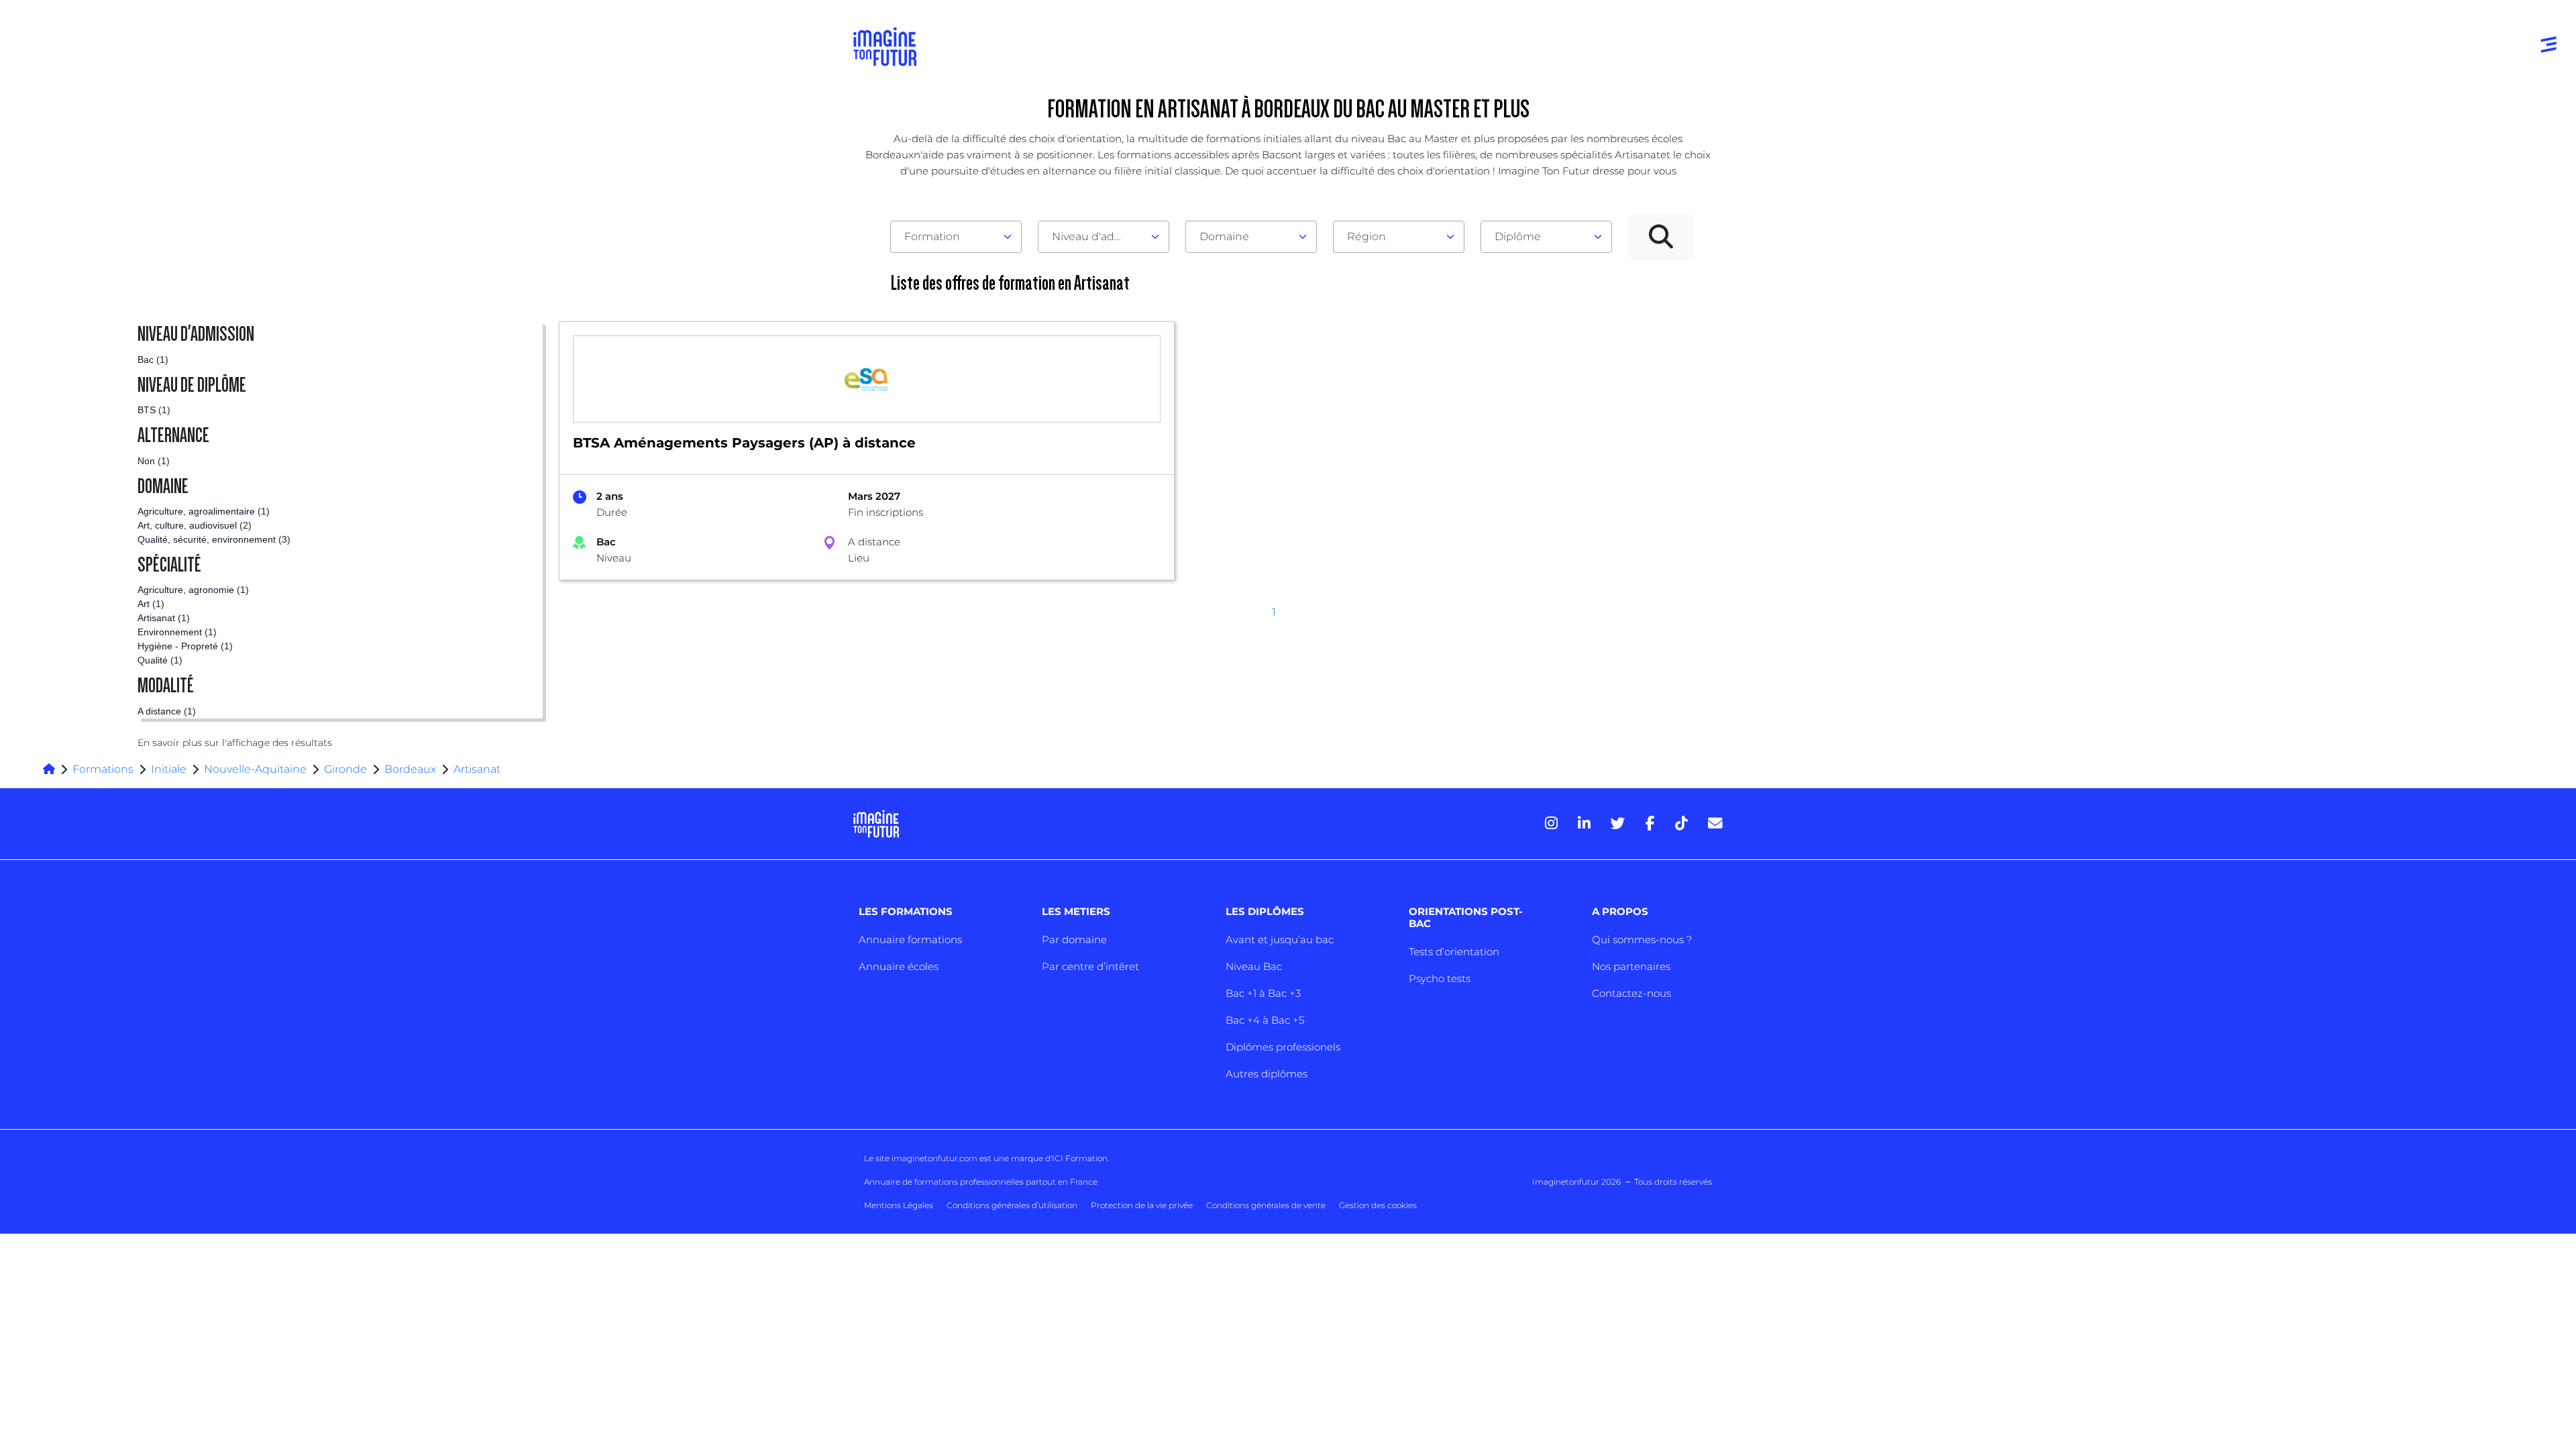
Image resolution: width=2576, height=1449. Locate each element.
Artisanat (477, 769)
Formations (103, 769)
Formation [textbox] (932, 236)
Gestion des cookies (1378, 1205)
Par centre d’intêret (1090, 966)
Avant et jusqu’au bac (1280, 940)
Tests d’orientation (1454, 952)
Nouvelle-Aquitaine (255, 769)
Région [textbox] (1366, 236)
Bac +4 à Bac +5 (1265, 1020)
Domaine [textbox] (1224, 236)
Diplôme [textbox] (1518, 236)
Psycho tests (1440, 978)
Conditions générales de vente (1266, 1205)
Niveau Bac (1254, 966)
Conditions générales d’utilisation (1012, 1205)
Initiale (169, 769)
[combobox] (956, 237)
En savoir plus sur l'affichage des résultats (235, 743)
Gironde (345, 769)
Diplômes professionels (1283, 1047)
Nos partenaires (1631, 966)
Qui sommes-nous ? (1642, 940)
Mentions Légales (899, 1205)
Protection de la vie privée (1142, 1205)
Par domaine (1074, 940)
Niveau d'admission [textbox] (1098, 236)
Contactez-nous (1631, 993)
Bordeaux (410, 769)
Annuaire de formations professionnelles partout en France (981, 1182)
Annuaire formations (910, 940)
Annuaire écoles (899, 966)
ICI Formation (1080, 1158)
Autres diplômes (1267, 1074)
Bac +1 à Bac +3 (1263, 993)
